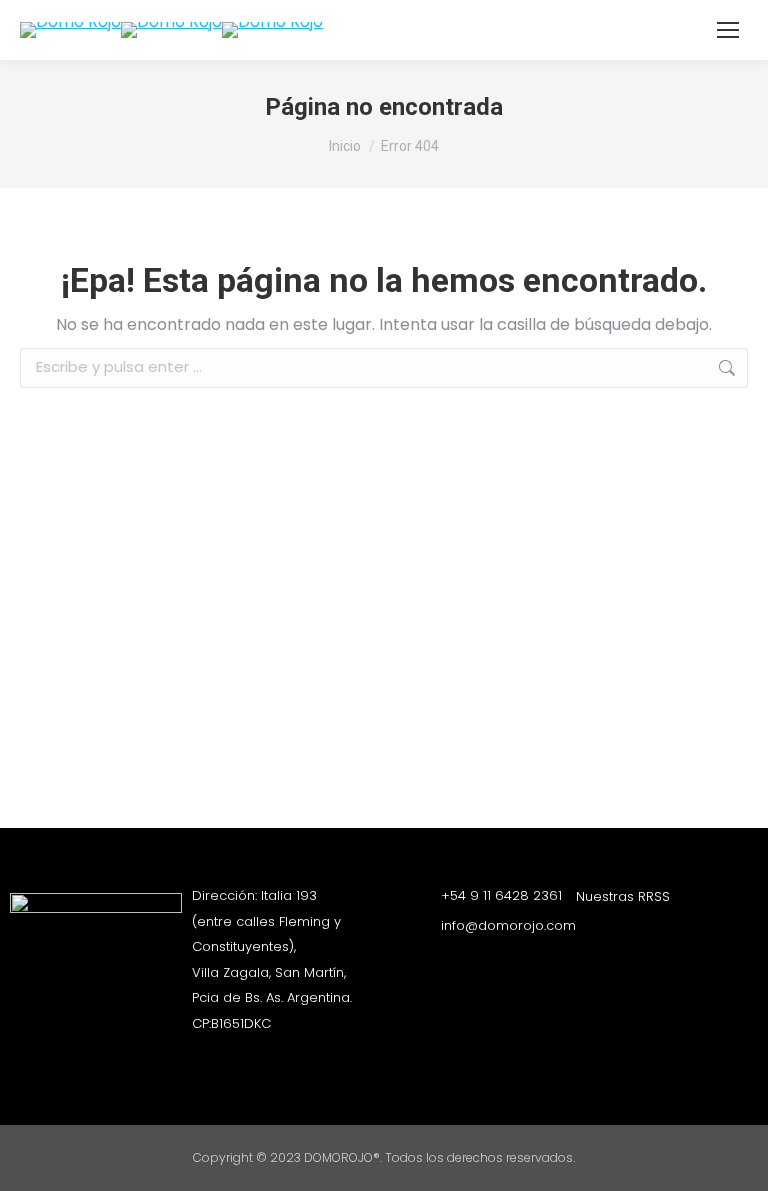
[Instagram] (586, 933)
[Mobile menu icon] (728, 30)
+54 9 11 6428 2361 (501, 895)
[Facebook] (621, 933)
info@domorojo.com (508, 925)
